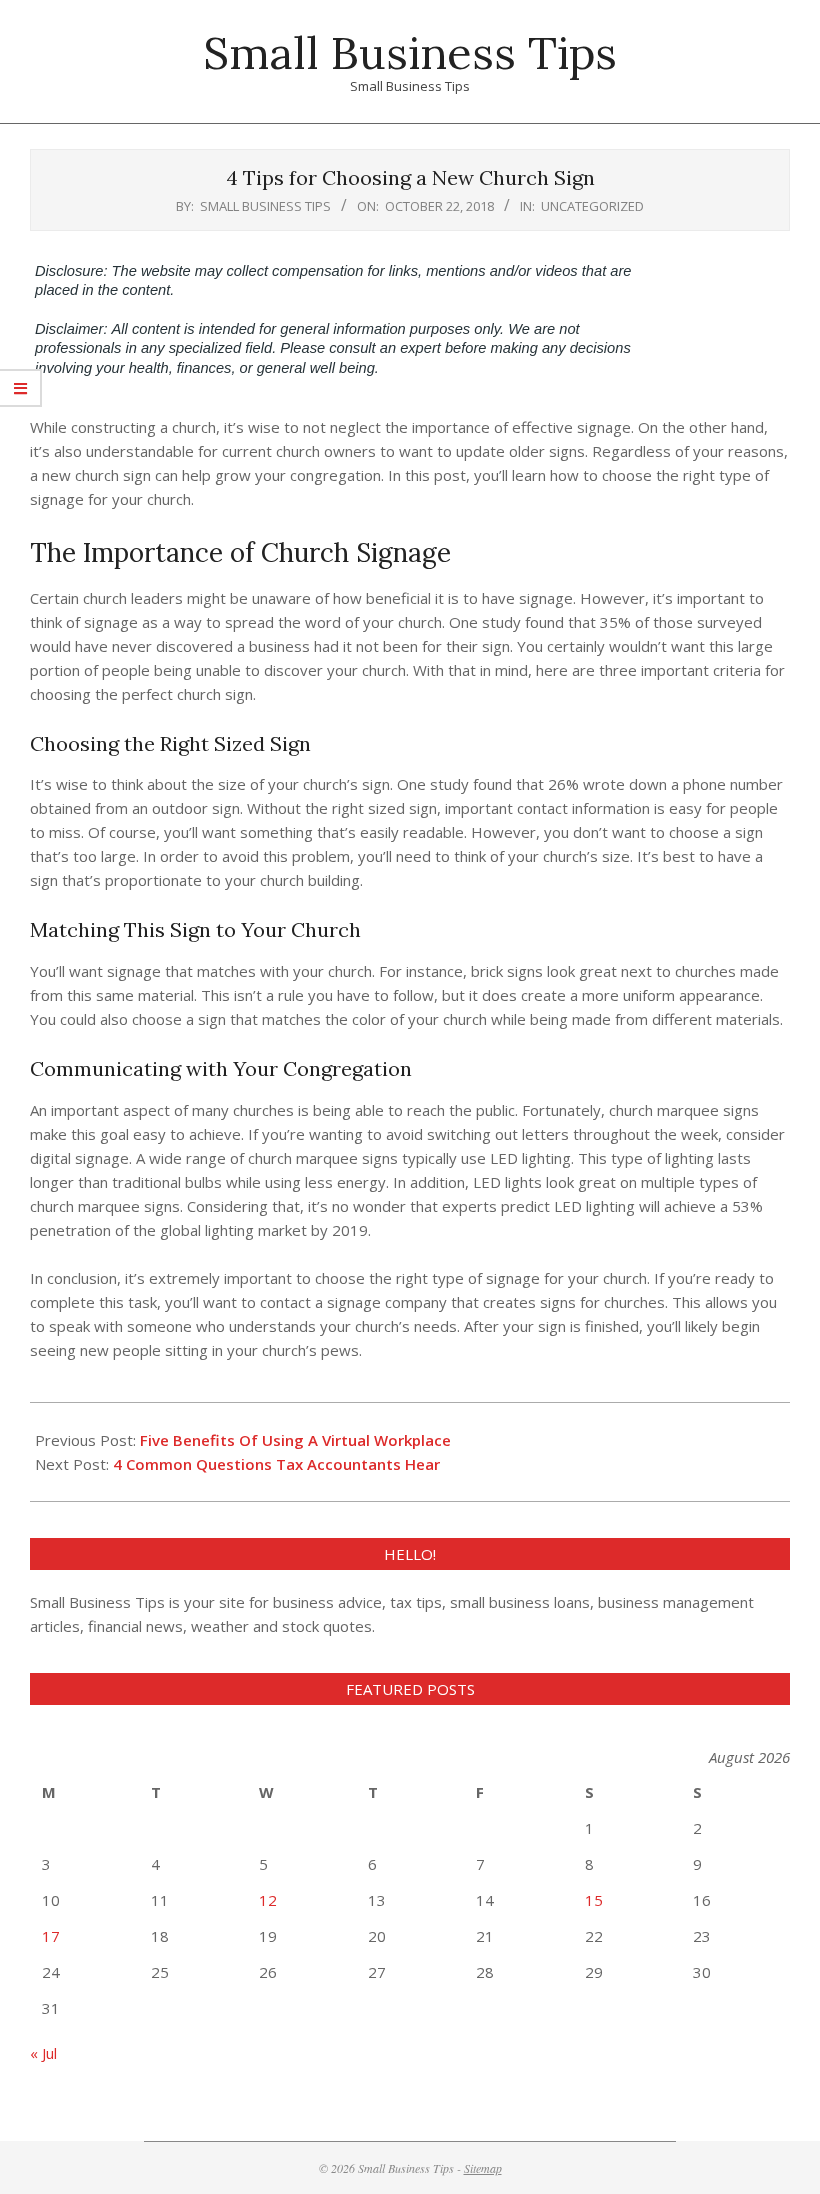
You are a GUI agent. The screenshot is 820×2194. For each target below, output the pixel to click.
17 (51, 1936)
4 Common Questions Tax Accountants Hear (276, 1464)
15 (594, 1900)
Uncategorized (592, 206)
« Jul (43, 2053)
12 (268, 1900)
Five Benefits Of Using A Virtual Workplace (295, 1440)
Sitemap (483, 2168)
